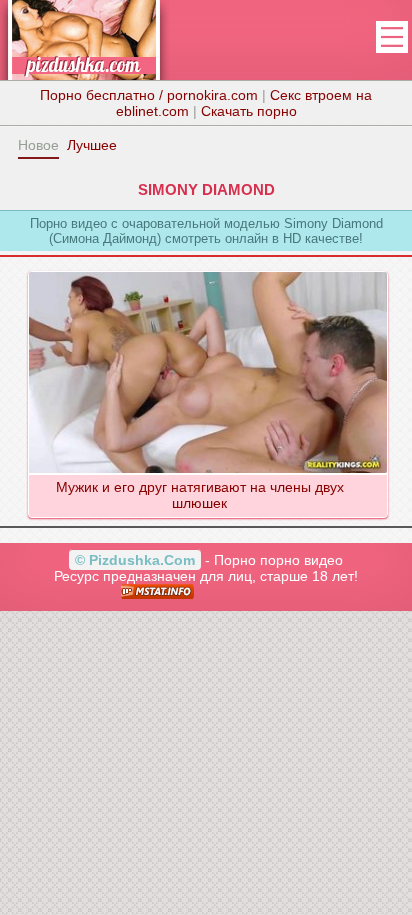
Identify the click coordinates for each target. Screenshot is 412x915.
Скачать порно (249, 111)
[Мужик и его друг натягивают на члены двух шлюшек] (208, 271)
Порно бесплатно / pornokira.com (149, 95)
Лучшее (92, 145)
